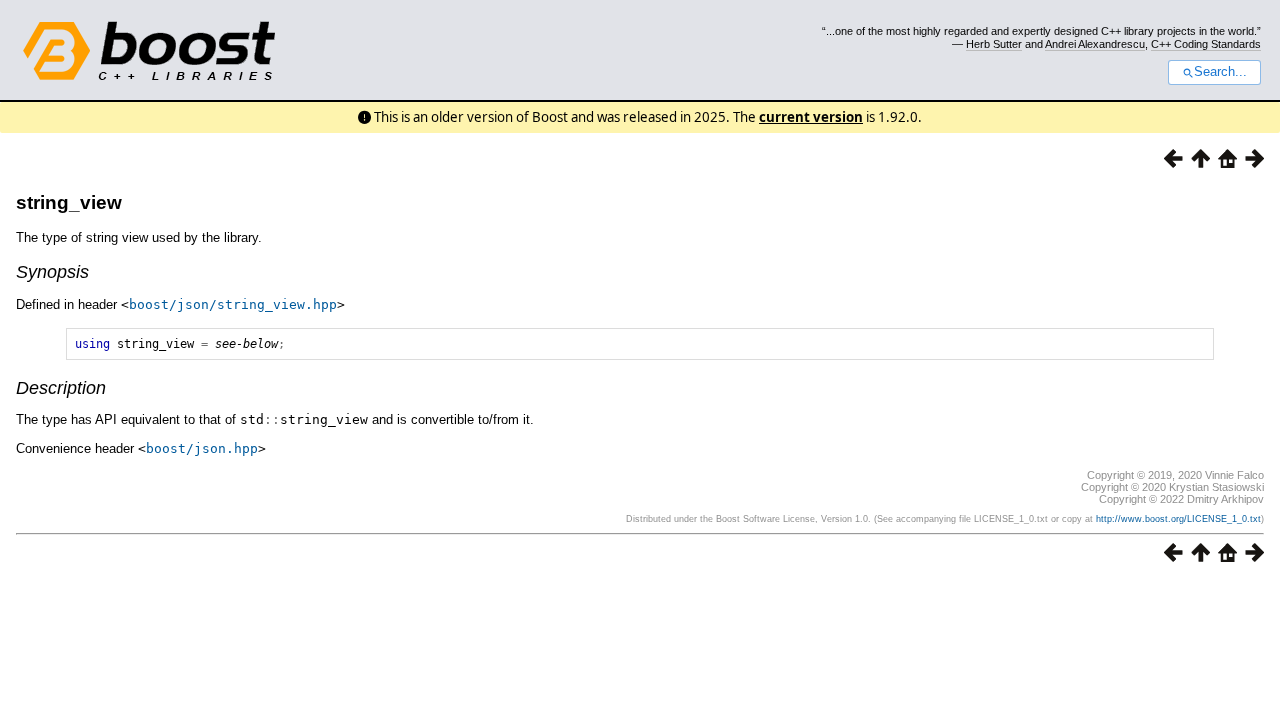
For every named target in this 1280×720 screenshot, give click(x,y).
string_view (69, 202)
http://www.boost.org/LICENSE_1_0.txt (1178, 519)
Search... (1220, 72)
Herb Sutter (994, 44)
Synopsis (52, 272)
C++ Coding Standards (1206, 44)
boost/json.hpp (202, 448)
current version (811, 117)
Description (61, 388)
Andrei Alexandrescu (1095, 44)
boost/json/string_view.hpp (233, 304)
